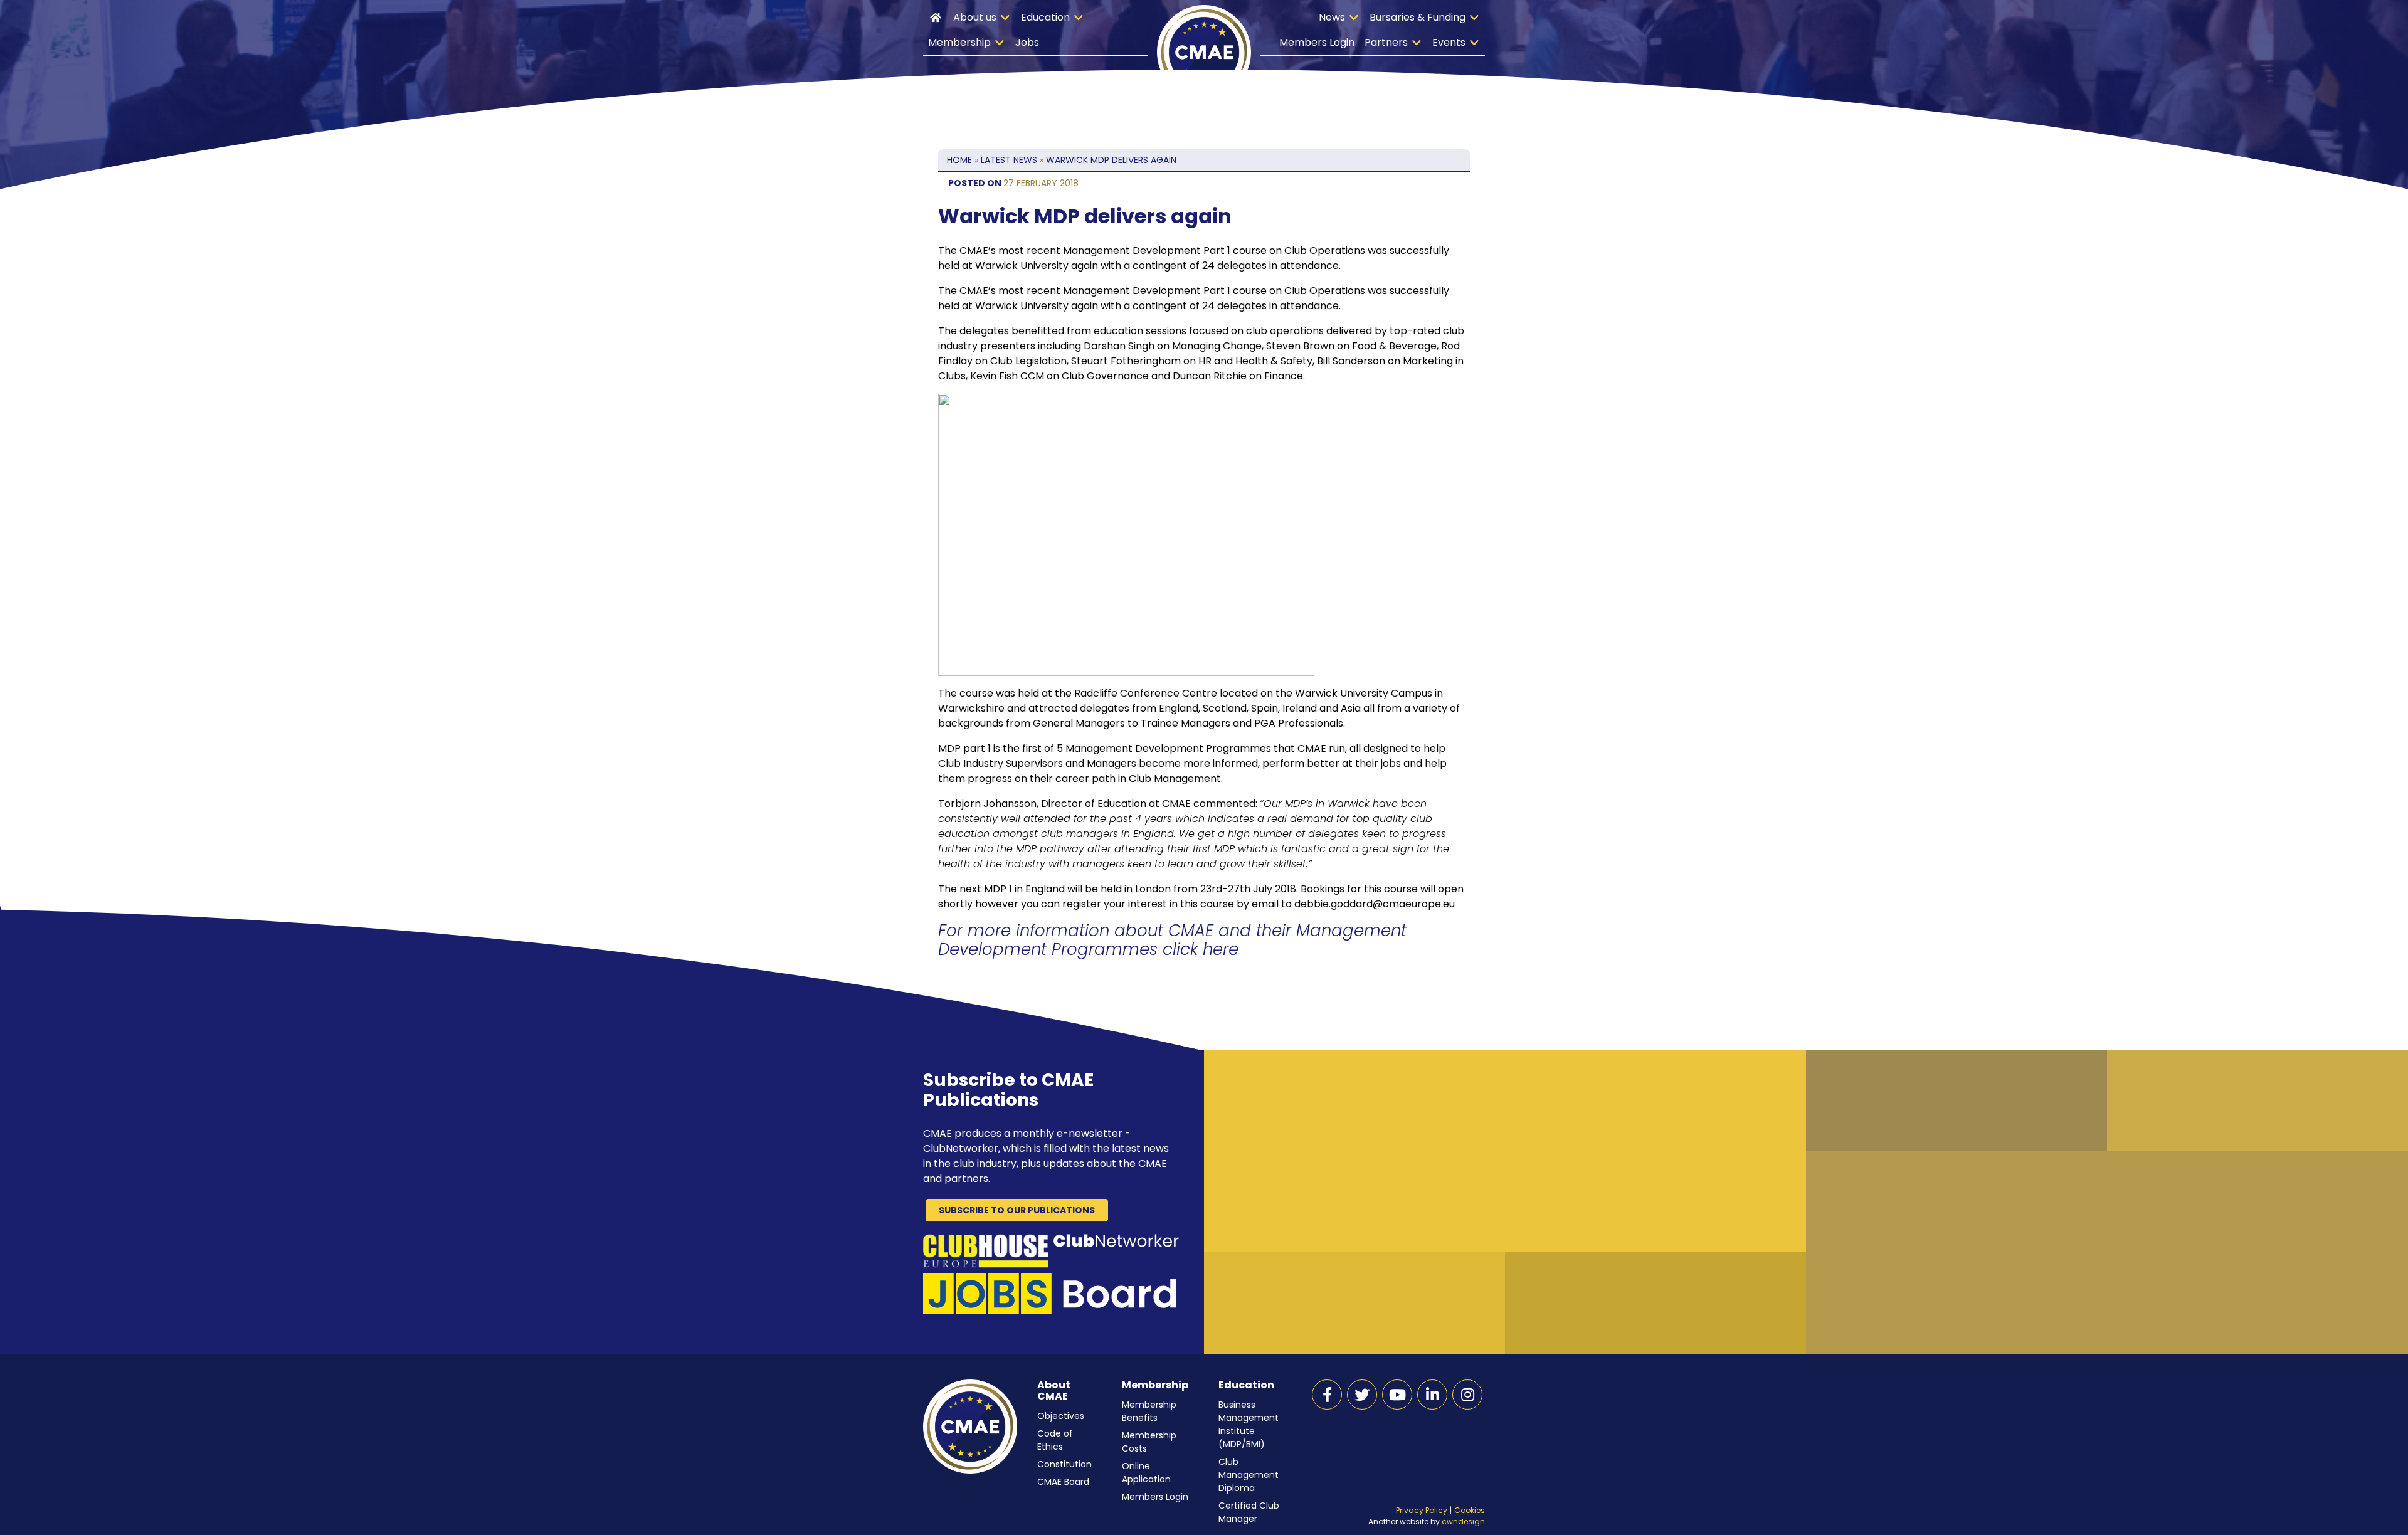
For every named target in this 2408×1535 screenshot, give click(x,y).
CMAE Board (1063, 1482)
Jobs (1027, 42)
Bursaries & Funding (1418, 17)
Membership (959, 42)
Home (936, 18)
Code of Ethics (1055, 1440)
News (1332, 17)
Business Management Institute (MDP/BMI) (1249, 1424)
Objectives (1061, 1416)
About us (975, 17)
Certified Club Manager (1249, 1512)
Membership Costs (1149, 1442)
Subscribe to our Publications (1017, 1210)
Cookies (1470, 1510)
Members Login (1317, 42)
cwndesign (1463, 1522)
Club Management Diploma (1249, 1475)
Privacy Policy (1422, 1510)
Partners (1386, 42)
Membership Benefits (1149, 1411)
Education (1045, 17)
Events (1449, 42)
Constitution (1064, 1464)
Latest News (1009, 160)
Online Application (1146, 1473)
